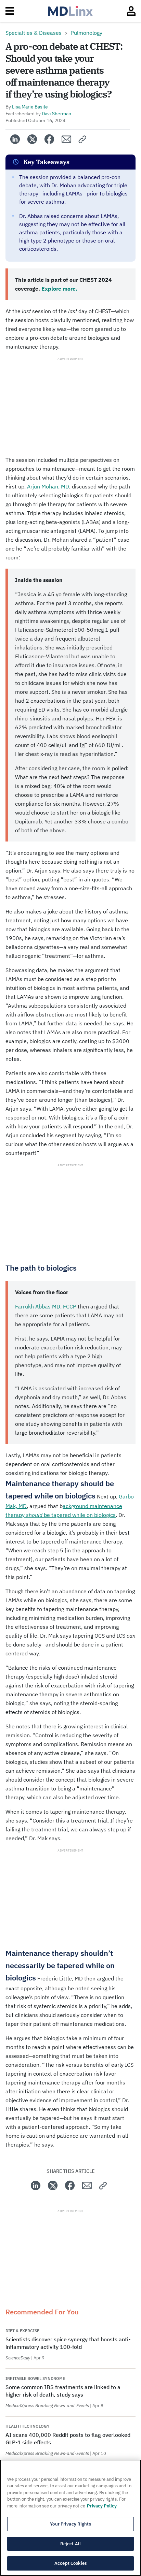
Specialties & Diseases (34, 33)
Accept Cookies (70, 2563)
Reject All (70, 2544)
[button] (83, 139)
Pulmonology (86, 33)
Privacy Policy (102, 2506)
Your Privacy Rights (70, 2524)
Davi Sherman (56, 114)
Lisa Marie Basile (30, 107)
